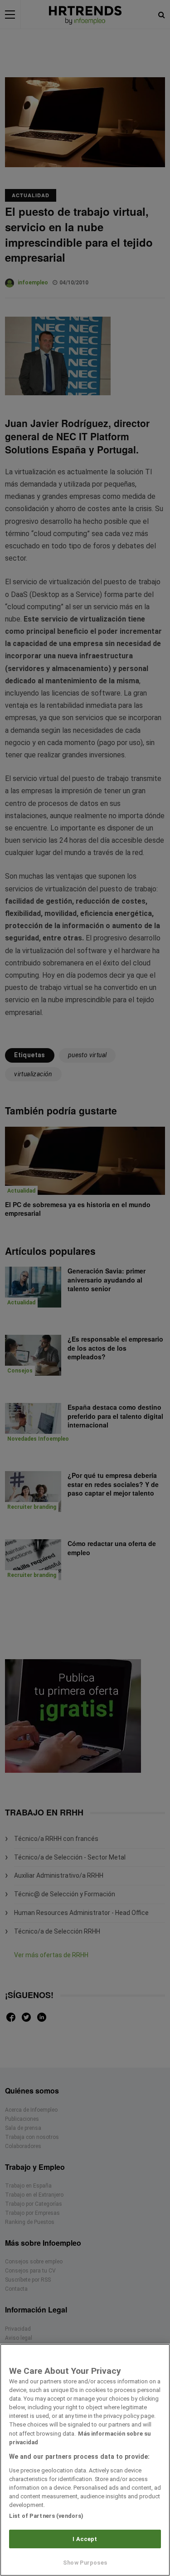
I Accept (85, 2539)
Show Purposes (85, 2563)
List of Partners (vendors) (46, 2516)
